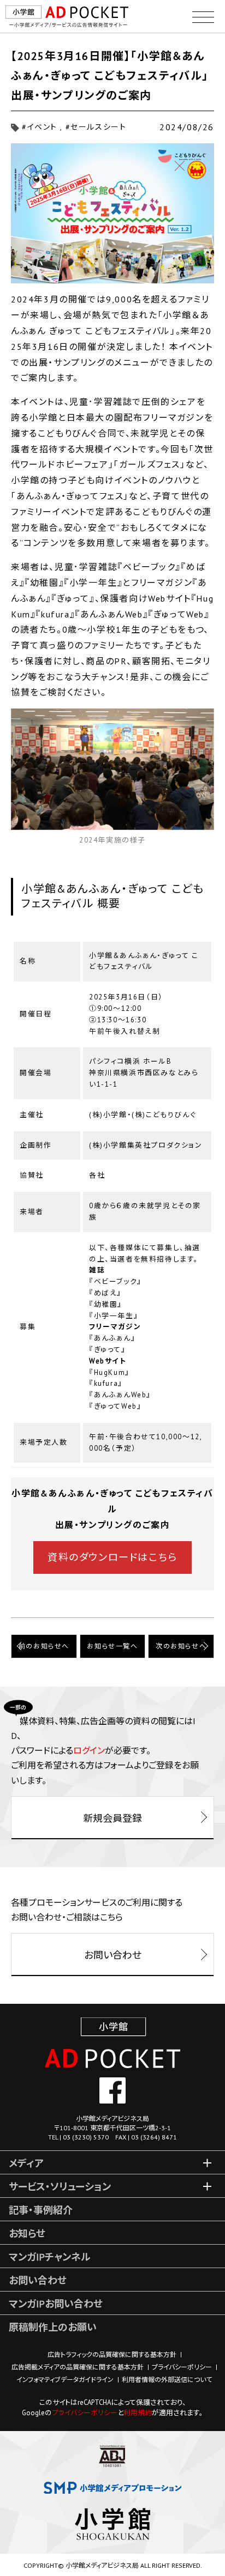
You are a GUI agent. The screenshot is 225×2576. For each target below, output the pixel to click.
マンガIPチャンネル (50, 2257)
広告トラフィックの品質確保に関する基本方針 (112, 2354)
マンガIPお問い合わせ (56, 2304)
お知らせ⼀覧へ (112, 1646)
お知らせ (27, 2233)
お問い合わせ (38, 2280)
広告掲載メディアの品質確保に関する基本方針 (78, 2367)
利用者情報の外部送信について (167, 2380)
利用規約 (138, 2413)
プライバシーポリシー (182, 2367)
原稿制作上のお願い (53, 2327)
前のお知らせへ (44, 1646)
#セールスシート (96, 127)
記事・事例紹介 (41, 2210)
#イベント (40, 127)
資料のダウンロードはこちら (112, 1557)
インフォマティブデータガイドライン (65, 2380)
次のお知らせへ (181, 1646)
